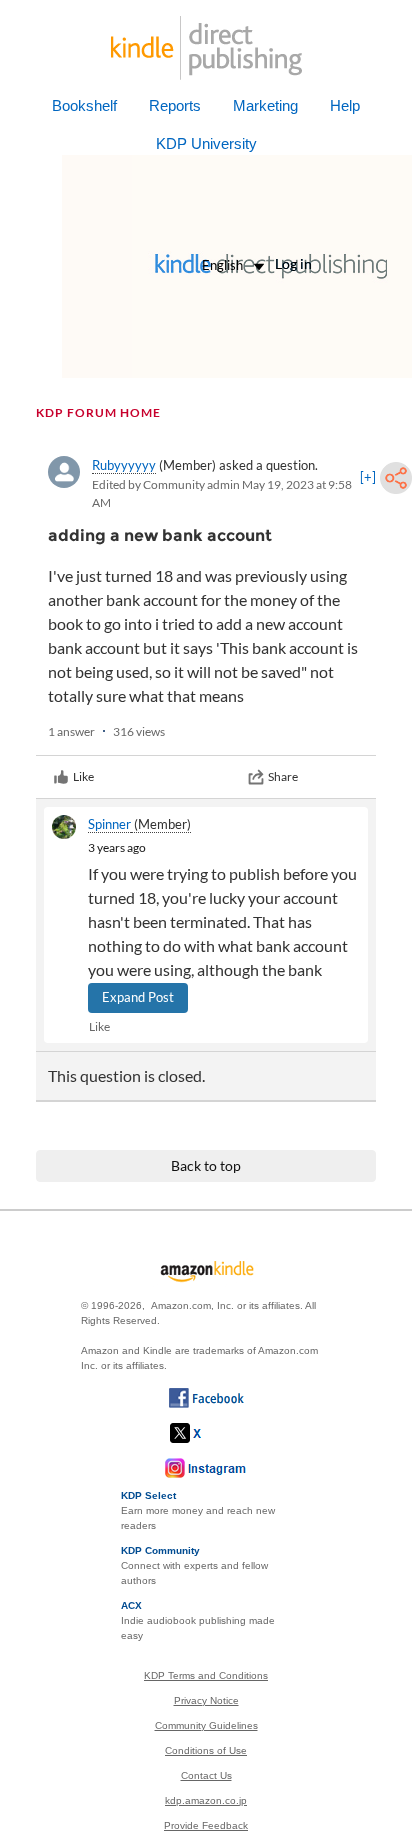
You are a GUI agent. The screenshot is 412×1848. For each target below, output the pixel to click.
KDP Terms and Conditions (206, 1675)
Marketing (265, 105)
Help (345, 105)
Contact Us (206, 1775)
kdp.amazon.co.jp (206, 1800)
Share (283, 776)
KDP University (206, 143)
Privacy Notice (206, 1700)
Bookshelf (84, 105)
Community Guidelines (206, 1725)
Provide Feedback (206, 1825)
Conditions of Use (206, 1750)
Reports (175, 105)
